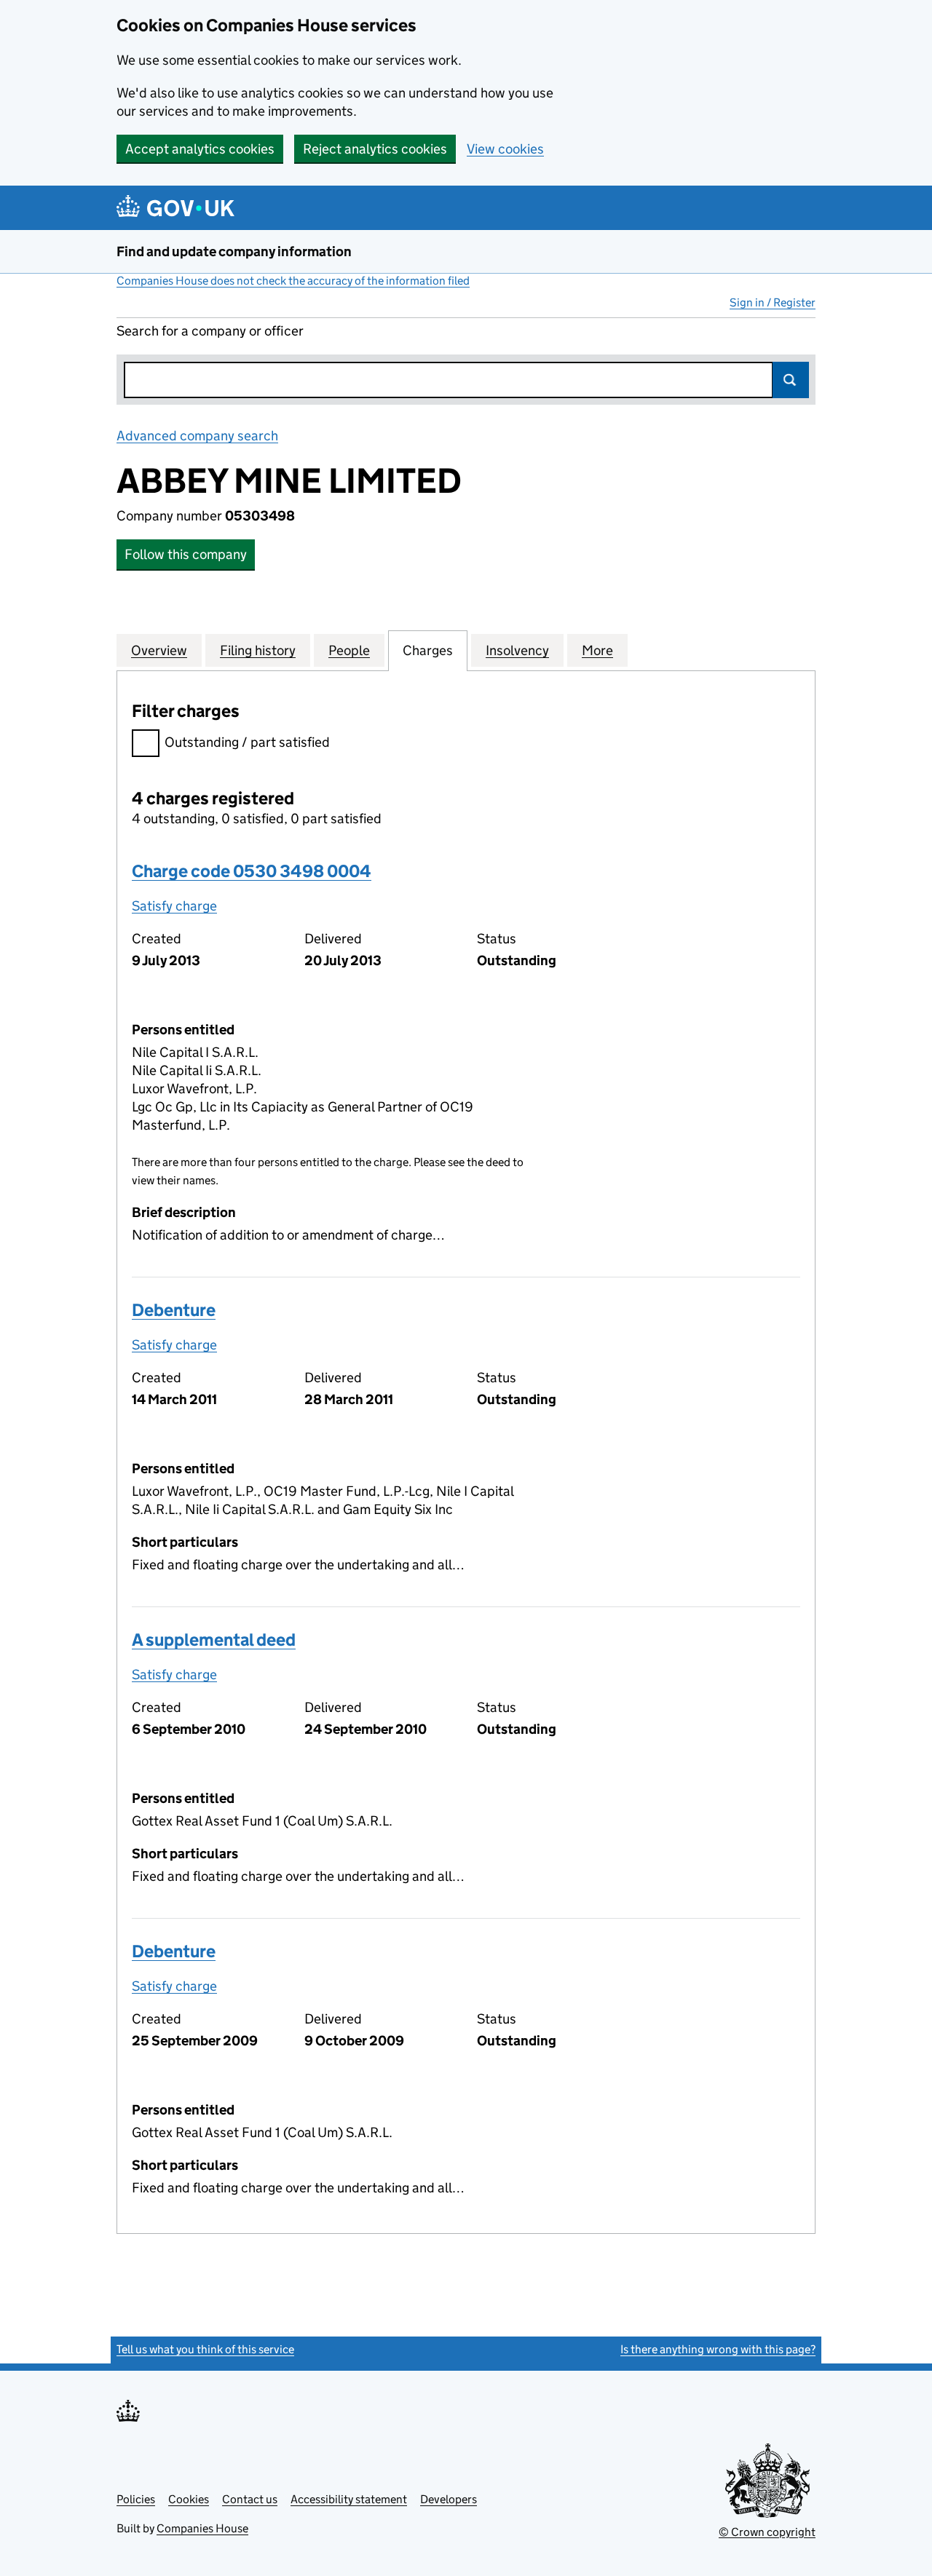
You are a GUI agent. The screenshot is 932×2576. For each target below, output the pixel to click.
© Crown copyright (767, 2532)
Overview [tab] (159, 650)
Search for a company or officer (210, 331)
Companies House (202, 2528)
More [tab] (597, 650)
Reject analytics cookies (375, 149)
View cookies (505, 149)
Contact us (250, 2499)
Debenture (174, 1310)
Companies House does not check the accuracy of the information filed (293, 281)
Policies (136, 2499)
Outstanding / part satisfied (247, 742)
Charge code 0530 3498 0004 (252, 871)
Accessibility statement (349, 2499)
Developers (449, 2499)
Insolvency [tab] (517, 650)
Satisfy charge (174, 906)
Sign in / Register (773, 302)
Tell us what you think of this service (205, 2349)
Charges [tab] (428, 650)
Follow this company (186, 554)
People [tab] (349, 650)
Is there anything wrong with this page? (718, 2349)
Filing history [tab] (258, 650)
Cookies (189, 2499)
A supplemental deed (214, 1640)
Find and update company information (234, 251)
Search (791, 380)
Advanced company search (197, 436)
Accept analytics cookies (200, 149)
